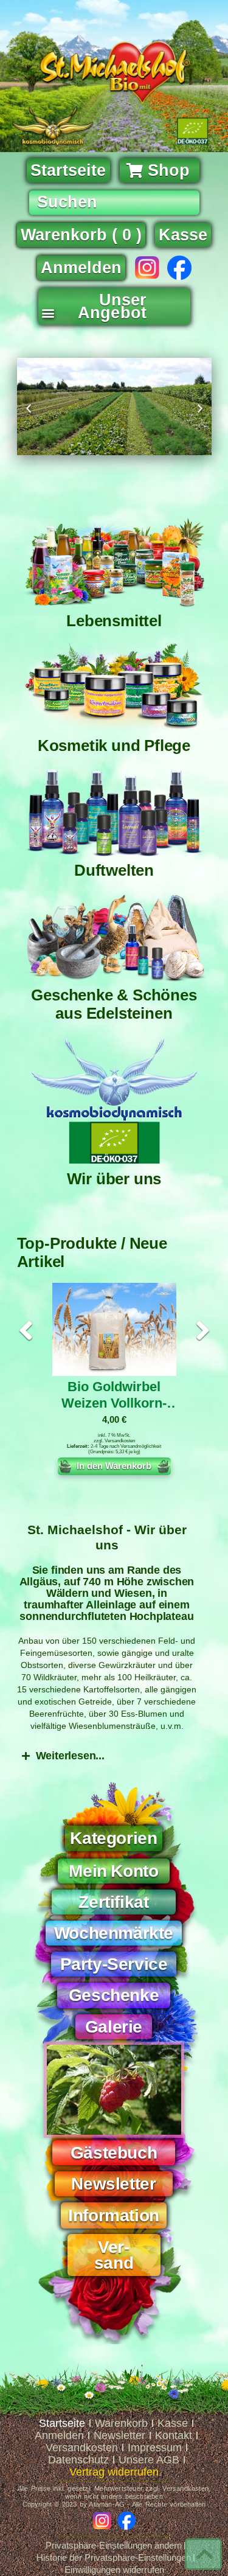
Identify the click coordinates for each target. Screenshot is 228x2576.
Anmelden (81, 268)
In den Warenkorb (114, 1466)
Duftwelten (114, 870)
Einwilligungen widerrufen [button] (114, 2570)
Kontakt (174, 2435)
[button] (48, 309)
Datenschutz (78, 2460)
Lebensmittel (114, 621)
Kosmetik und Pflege (114, 745)
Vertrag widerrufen (114, 2472)
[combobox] (114, 203)
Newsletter (119, 2435)
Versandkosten (120, 1441)
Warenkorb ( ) (81, 235)
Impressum (155, 2448)
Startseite (62, 2423)
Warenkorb (121, 2423)
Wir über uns (114, 1179)
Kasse (173, 2423)
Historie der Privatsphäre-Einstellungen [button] (114, 2557)
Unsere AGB (149, 2460)
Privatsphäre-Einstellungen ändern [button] (114, 2545)
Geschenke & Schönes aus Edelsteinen (114, 1004)
